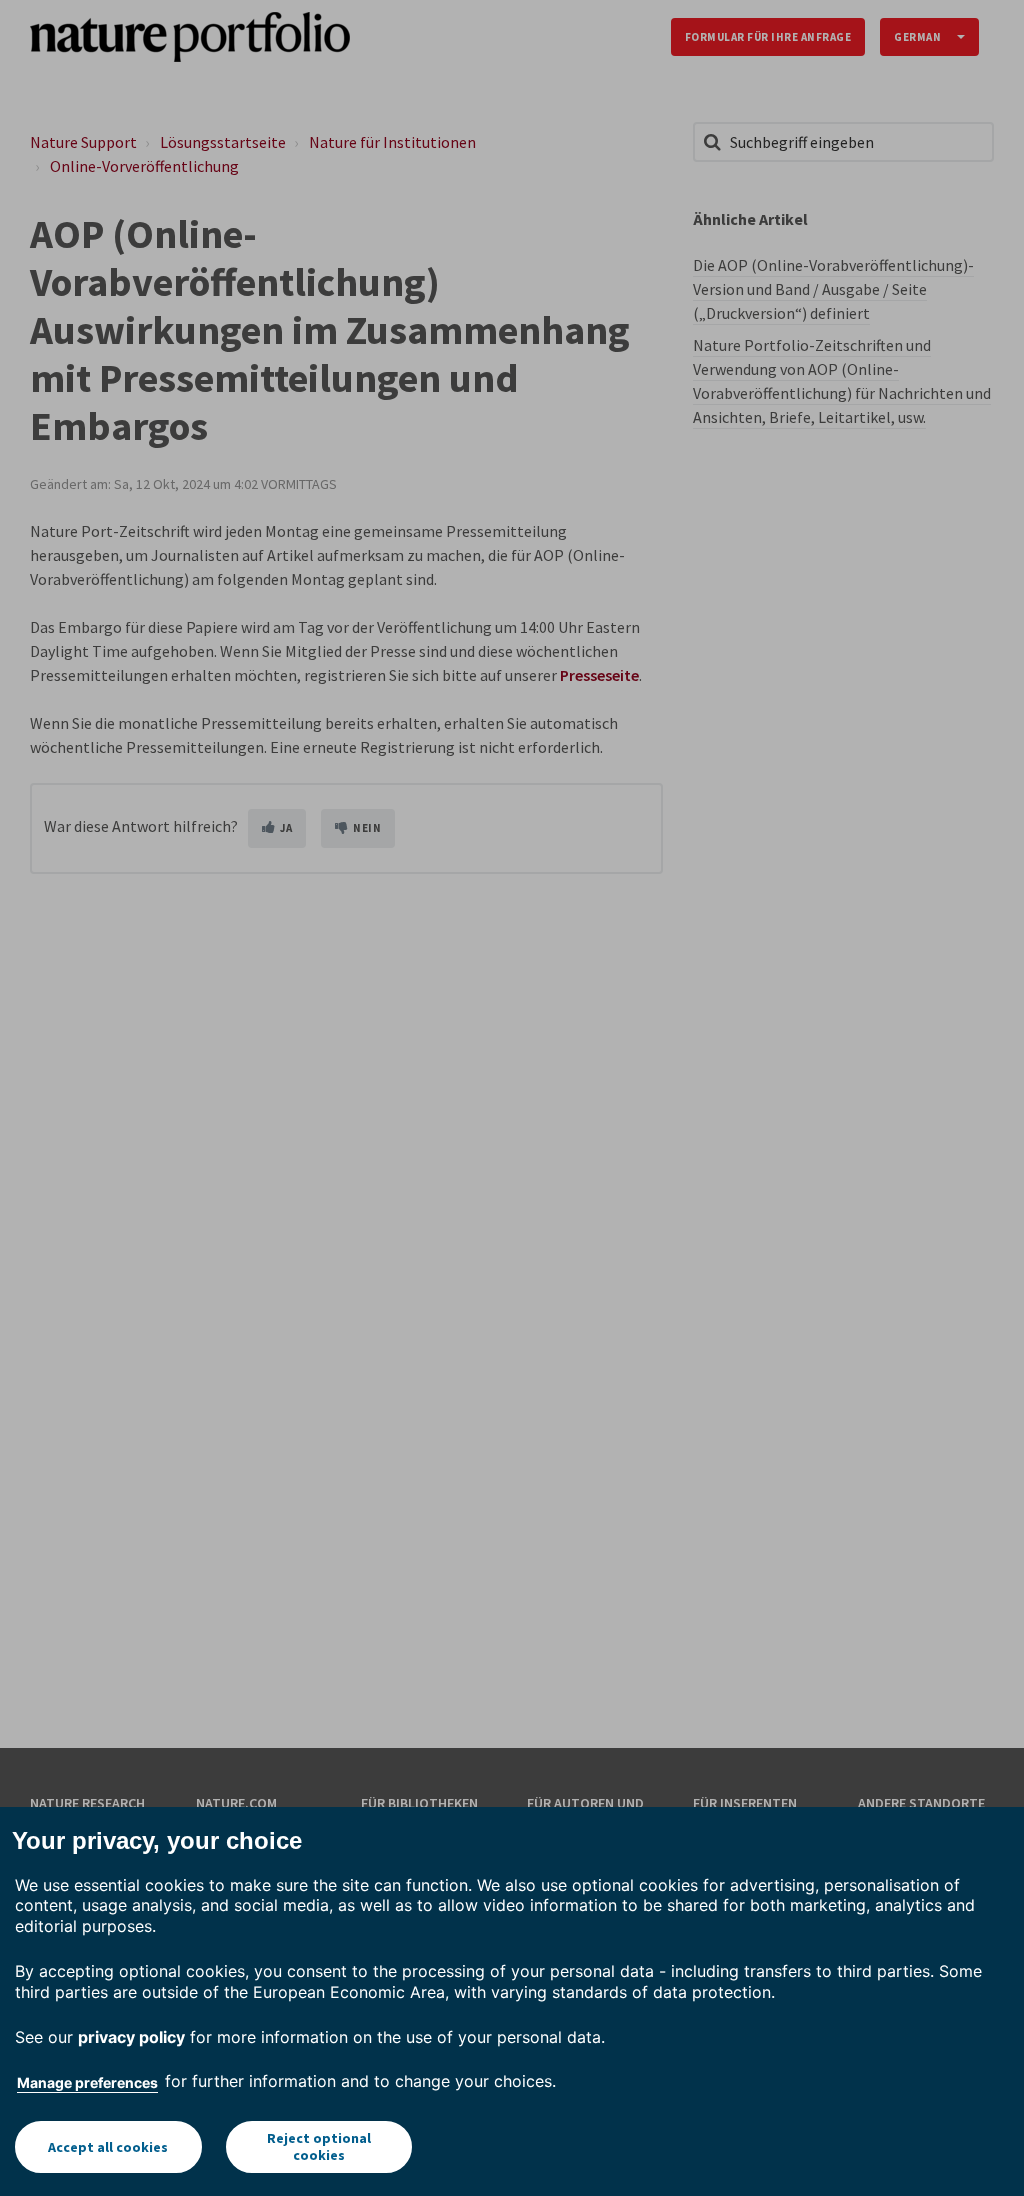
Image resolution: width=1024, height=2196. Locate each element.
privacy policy (131, 2037)
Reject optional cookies (319, 2146)
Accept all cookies (108, 2147)
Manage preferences (87, 2082)
